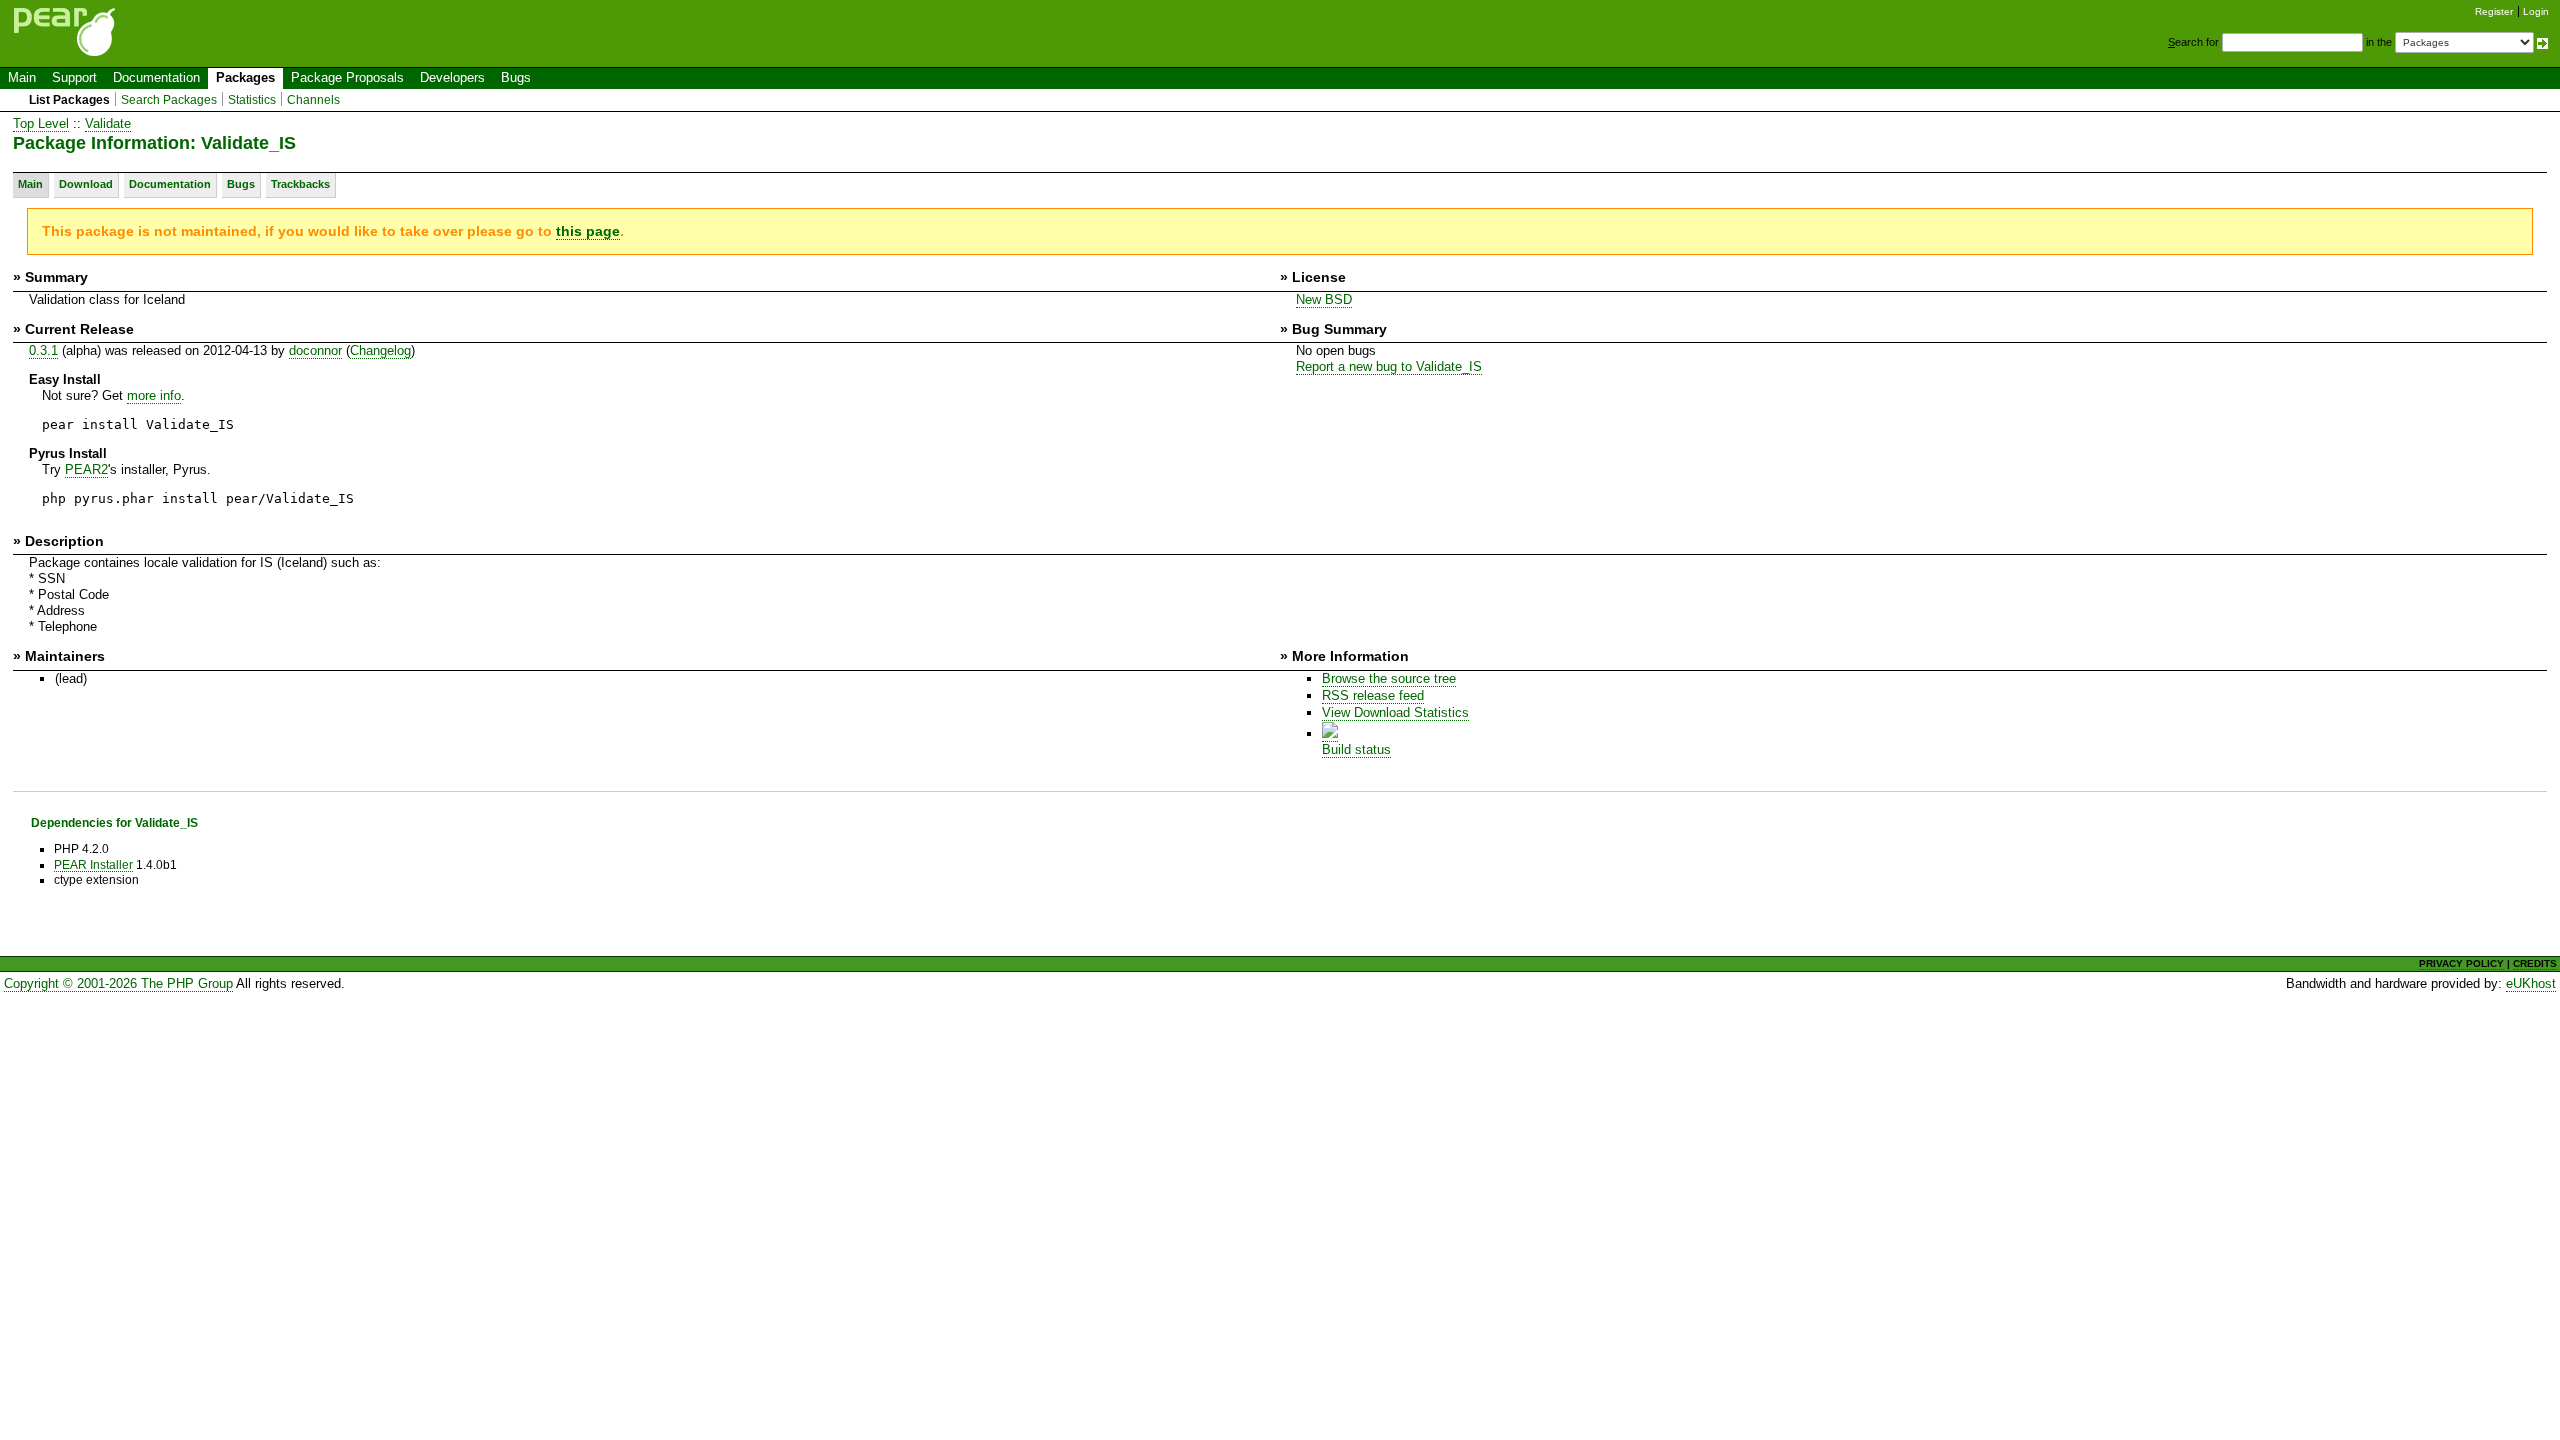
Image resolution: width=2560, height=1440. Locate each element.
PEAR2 (86, 469)
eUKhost (2531, 983)
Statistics (252, 100)
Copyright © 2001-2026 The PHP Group (118, 983)
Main (22, 77)
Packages (245, 77)
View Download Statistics (1395, 712)
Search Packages (169, 100)
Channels (313, 100)
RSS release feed (1373, 695)
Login (2536, 11)
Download (86, 184)
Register (2494, 11)
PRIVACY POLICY (2461, 963)
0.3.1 (43, 350)
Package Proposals (347, 77)
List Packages (69, 100)
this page (588, 231)
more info (154, 395)
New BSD (1324, 299)
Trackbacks (300, 184)
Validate (108, 123)
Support (74, 77)
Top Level (41, 123)
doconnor (315, 350)
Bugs (516, 77)
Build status (1356, 749)
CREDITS (2535, 963)
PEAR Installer (93, 864)
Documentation (156, 77)
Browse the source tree (1389, 678)
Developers (452, 77)
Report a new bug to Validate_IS (1389, 366)
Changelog (380, 350)
